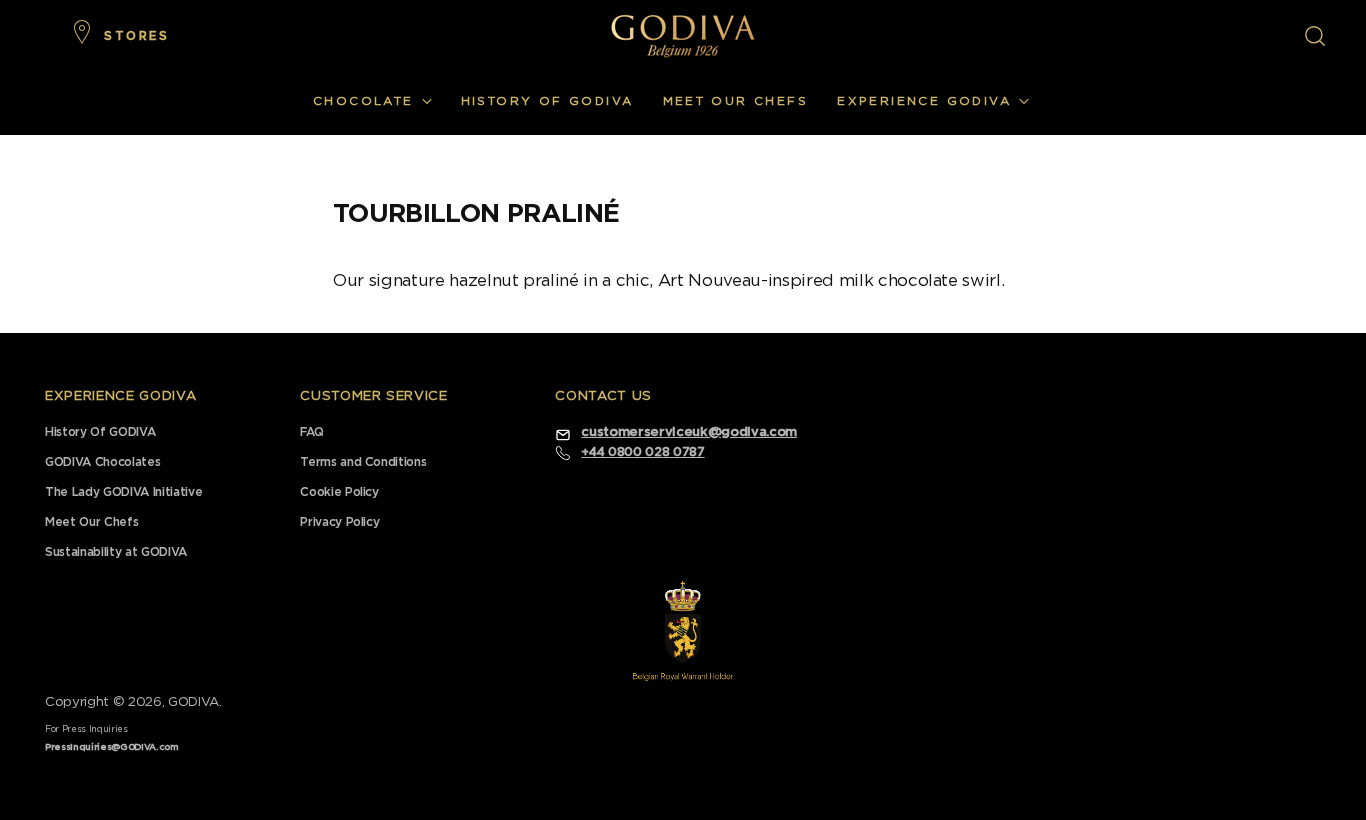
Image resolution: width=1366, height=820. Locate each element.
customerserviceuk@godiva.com (688, 432)
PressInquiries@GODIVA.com (112, 747)
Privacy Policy (339, 522)
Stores (136, 36)
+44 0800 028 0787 (642, 452)
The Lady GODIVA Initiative (123, 492)
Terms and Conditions (363, 462)
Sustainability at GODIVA (116, 552)
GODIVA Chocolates (102, 462)
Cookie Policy (339, 492)
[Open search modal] (1315, 36)
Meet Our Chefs (91, 522)
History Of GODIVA (100, 432)
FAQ (311, 432)
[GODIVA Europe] (683, 35)
